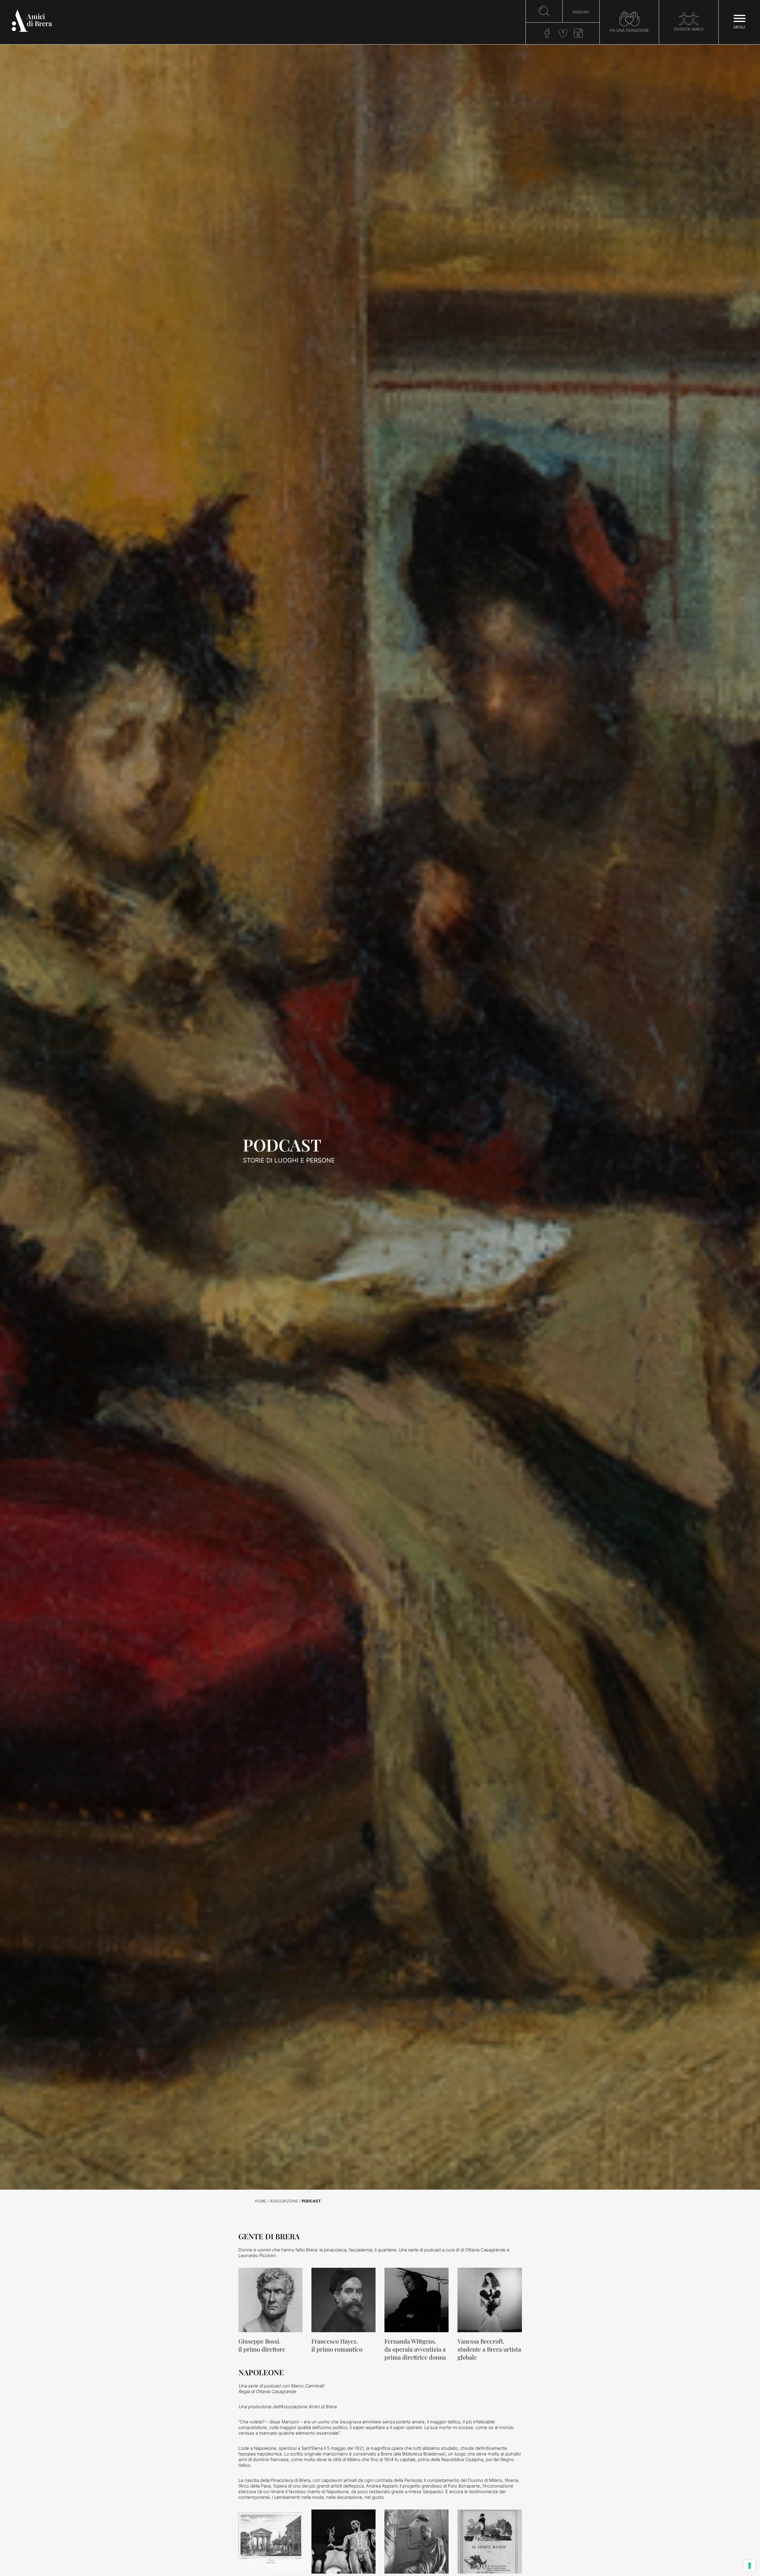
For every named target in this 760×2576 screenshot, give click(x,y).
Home (261, 2201)
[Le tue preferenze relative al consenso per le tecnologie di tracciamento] (750, 2566)
